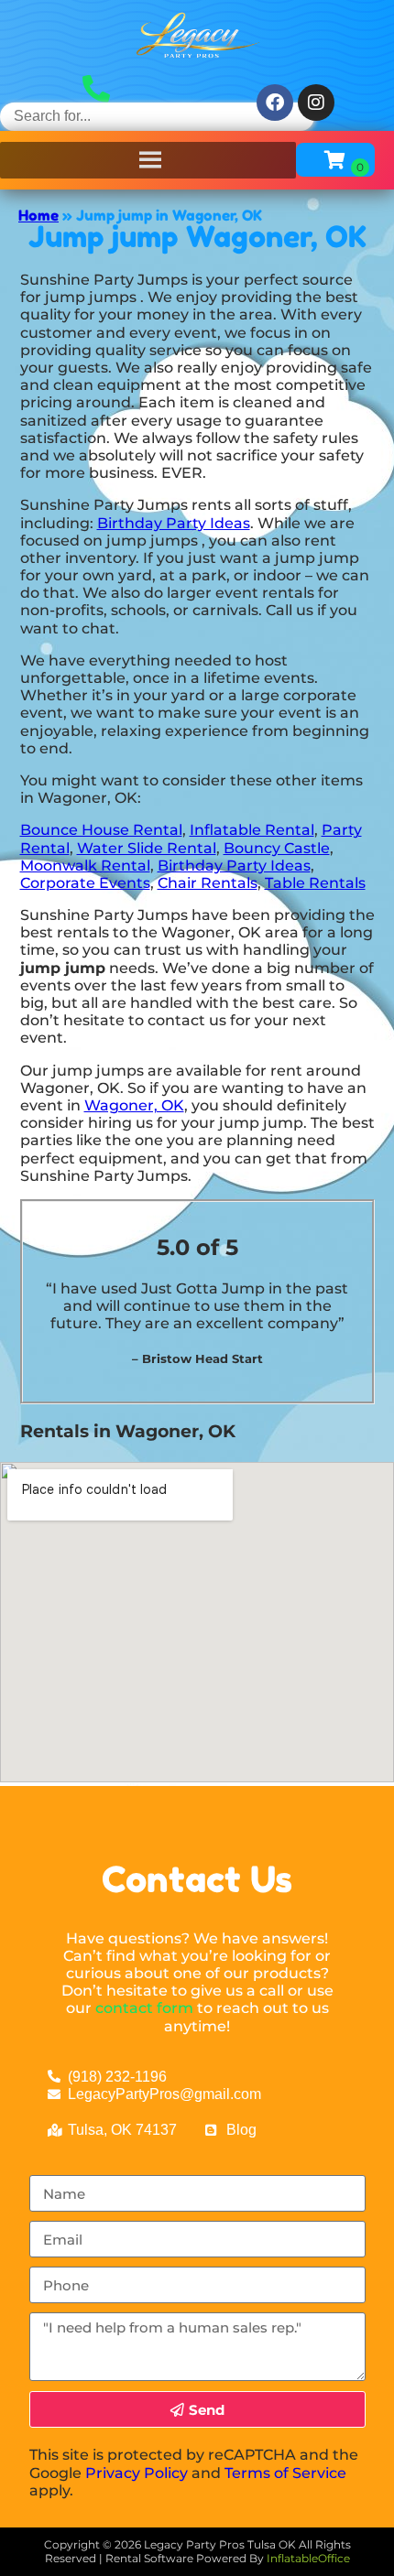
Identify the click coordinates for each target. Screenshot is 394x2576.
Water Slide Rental (147, 848)
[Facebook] (275, 103)
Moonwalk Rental (85, 866)
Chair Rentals (208, 883)
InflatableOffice (308, 2558)
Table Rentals (315, 883)
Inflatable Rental (252, 830)
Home (38, 215)
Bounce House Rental (101, 830)
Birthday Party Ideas (174, 523)
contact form (144, 2008)
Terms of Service (285, 2473)
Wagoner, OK (134, 1105)
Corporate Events (85, 883)
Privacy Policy (137, 2473)
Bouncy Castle (277, 848)
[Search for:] (157, 116)
